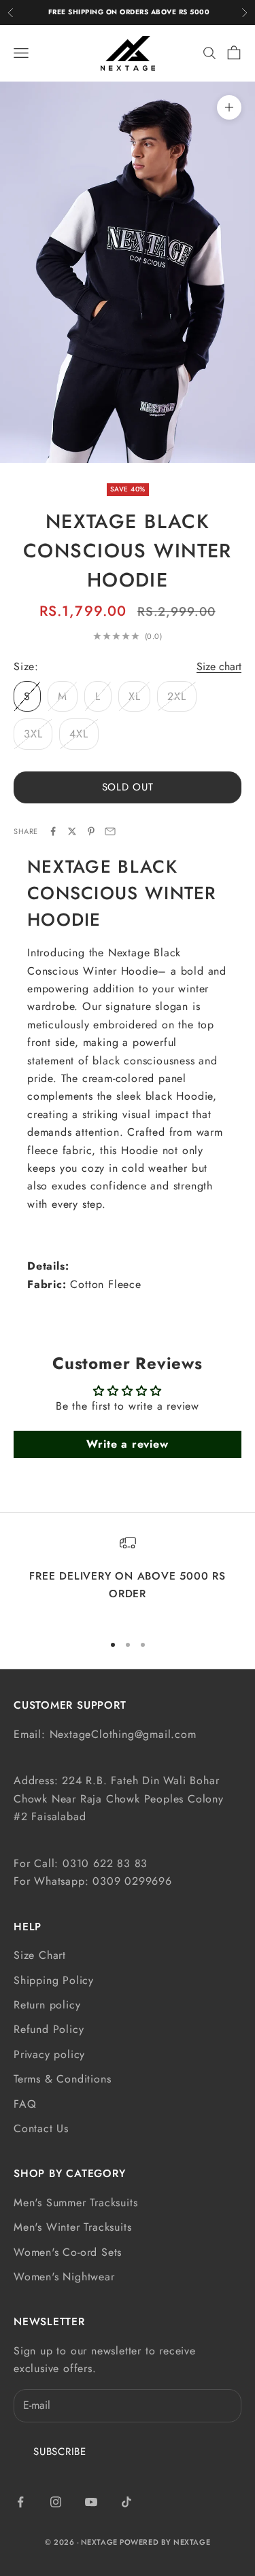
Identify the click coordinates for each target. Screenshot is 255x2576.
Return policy (47, 2005)
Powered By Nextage (165, 2542)
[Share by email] (110, 831)
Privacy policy (49, 2054)
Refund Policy (49, 2029)
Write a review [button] (127, 1444)
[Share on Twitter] (72, 831)
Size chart (219, 666)
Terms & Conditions (62, 2079)
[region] (128, 1578)
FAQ (25, 2104)
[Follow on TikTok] (126, 2502)
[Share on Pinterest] (91, 831)
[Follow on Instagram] (56, 2502)
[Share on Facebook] (53, 831)
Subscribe (60, 2452)
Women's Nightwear (64, 2277)
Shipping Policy (54, 1980)
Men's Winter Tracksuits (72, 2227)
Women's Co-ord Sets (68, 2252)
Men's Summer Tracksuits (75, 2203)
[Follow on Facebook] (20, 2502)
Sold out (128, 787)
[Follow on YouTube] (91, 2502)
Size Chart (40, 1955)
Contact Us (41, 2128)
